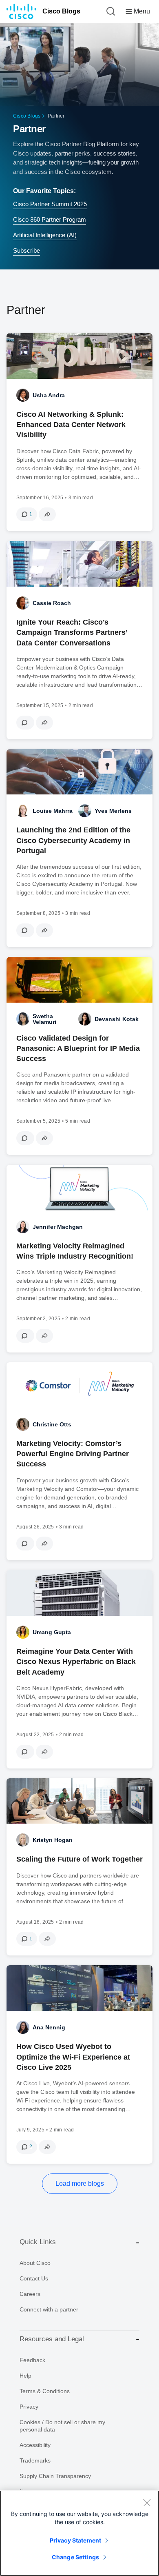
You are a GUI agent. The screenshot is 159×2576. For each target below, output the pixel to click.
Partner (29, 129)
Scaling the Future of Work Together (79, 1859)
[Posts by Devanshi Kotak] (85, 1019)
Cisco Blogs (61, 11)
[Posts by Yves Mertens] (85, 811)
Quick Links (38, 2242)
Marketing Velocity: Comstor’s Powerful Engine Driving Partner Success (73, 1454)
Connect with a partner (49, 2309)
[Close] (147, 2503)
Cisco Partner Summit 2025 (50, 204)
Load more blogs (80, 2183)
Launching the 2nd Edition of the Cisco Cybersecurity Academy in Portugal (73, 840)
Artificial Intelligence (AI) (45, 235)
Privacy (29, 2407)
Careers (30, 2294)
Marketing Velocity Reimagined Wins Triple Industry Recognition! (75, 1251)
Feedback (32, 2360)
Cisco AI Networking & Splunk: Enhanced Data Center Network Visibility (71, 425)
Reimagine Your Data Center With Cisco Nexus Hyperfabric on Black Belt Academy (76, 1662)
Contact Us (34, 2278)
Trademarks (35, 2460)
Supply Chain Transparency (55, 2476)
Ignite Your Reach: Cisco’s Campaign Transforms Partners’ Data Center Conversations (72, 632)
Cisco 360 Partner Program (50, 219)
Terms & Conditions (45, 2391)
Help (25, 2376)
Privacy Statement (75, 2540)
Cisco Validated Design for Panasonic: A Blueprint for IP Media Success (78, 1048)
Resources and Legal (52, 2339)
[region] (79, 2533)
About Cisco (35, 2263)
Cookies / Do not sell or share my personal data (62, 2426)
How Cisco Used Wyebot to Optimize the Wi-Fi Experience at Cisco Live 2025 (73, 2057)
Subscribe (26, 250)
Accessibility (35, 2445)
